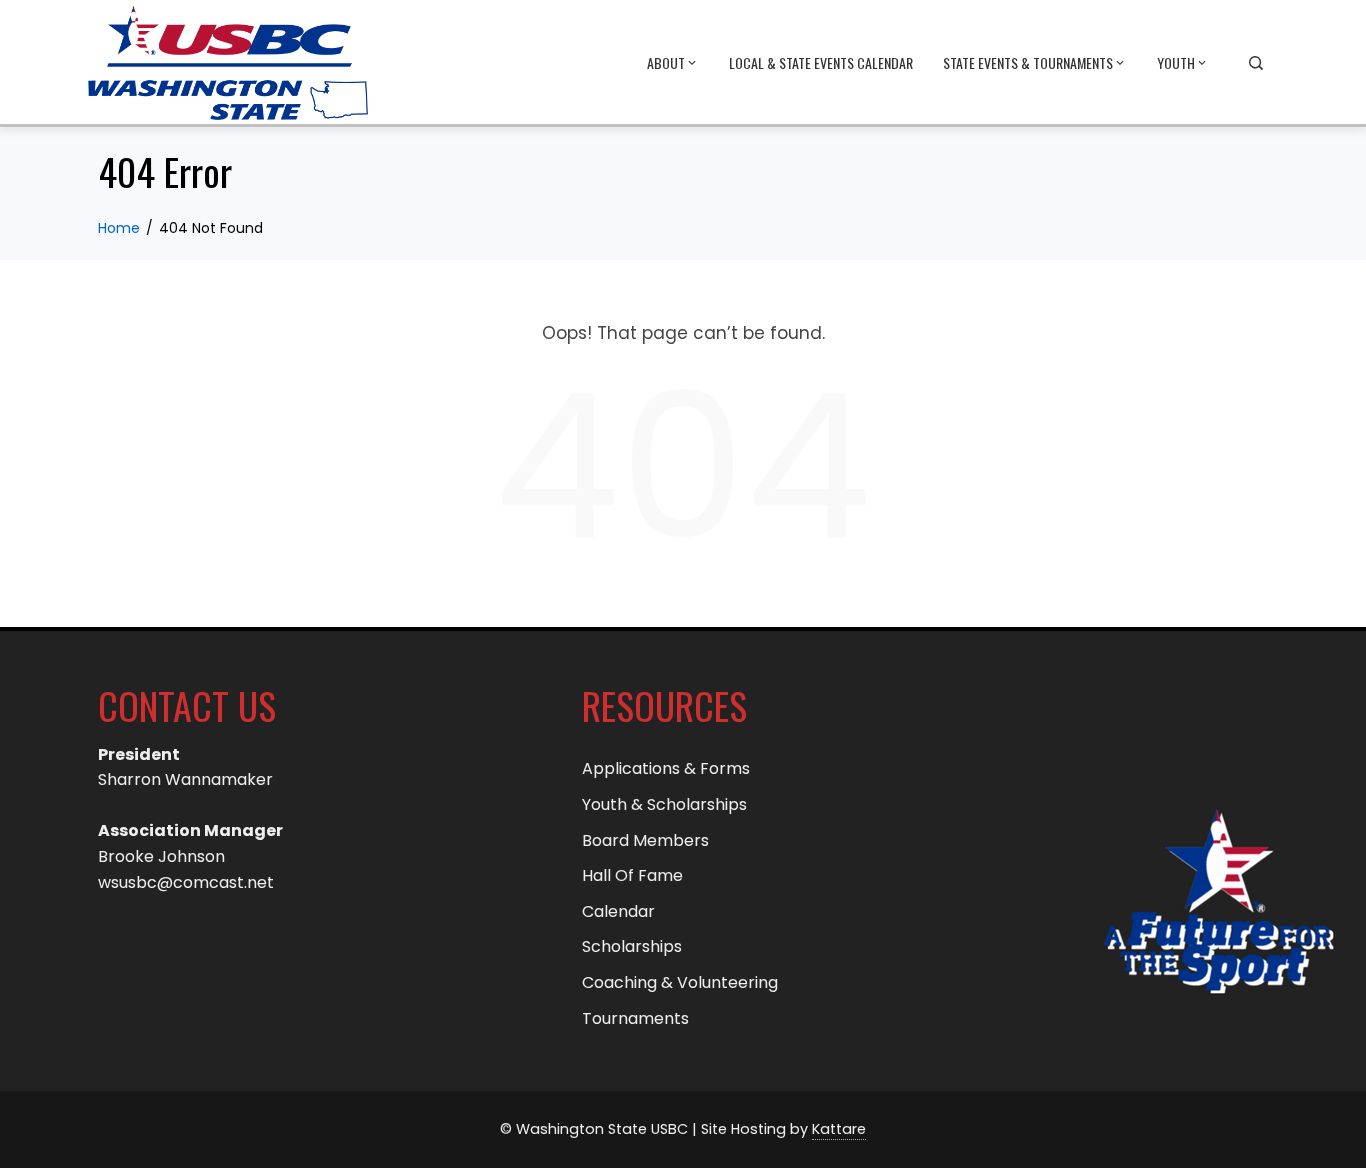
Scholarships (632, 946)
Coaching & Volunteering (680, 982)
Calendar (618, 911)
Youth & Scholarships (664, 804)
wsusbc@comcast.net (186, 882)
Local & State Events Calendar (821, 62)
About (666, 62)
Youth (1176, 62)
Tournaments (635, 1018)
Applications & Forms (666, 768)
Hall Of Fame (632, 875)
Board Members (645, 840)
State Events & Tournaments (1028, 62)
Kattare (839, 1129)
